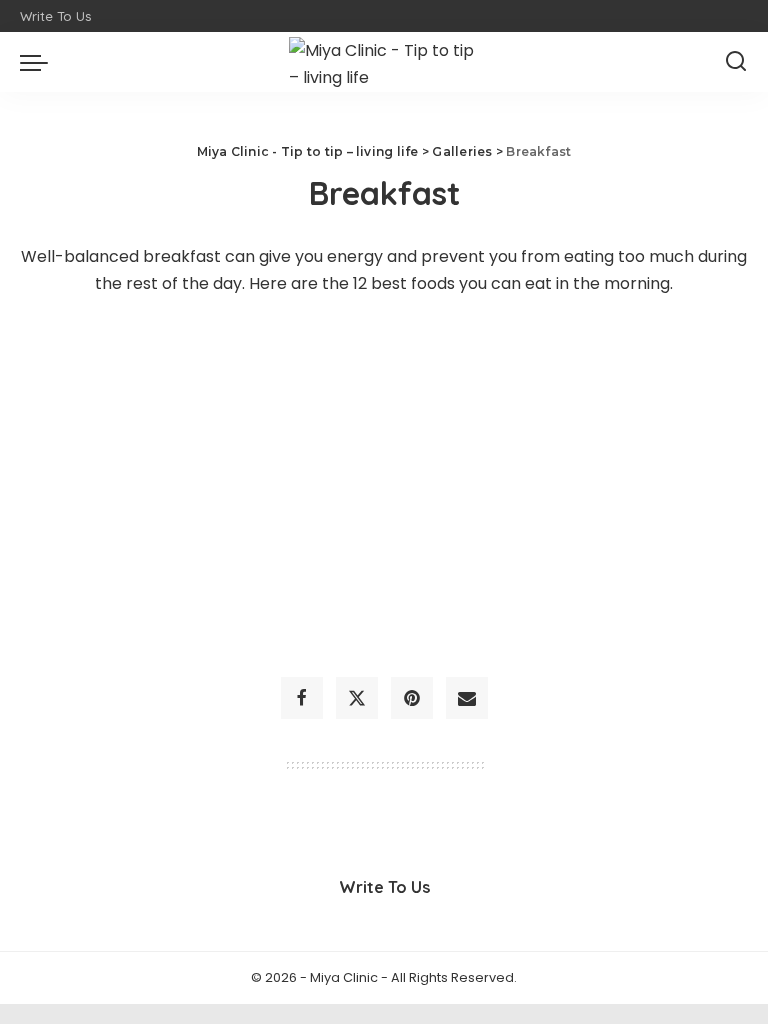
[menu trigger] (39, 62)
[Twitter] (357, 698)
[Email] (467, 698)
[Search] (736, 62)
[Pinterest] (412, 698)
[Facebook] (302, 698)
